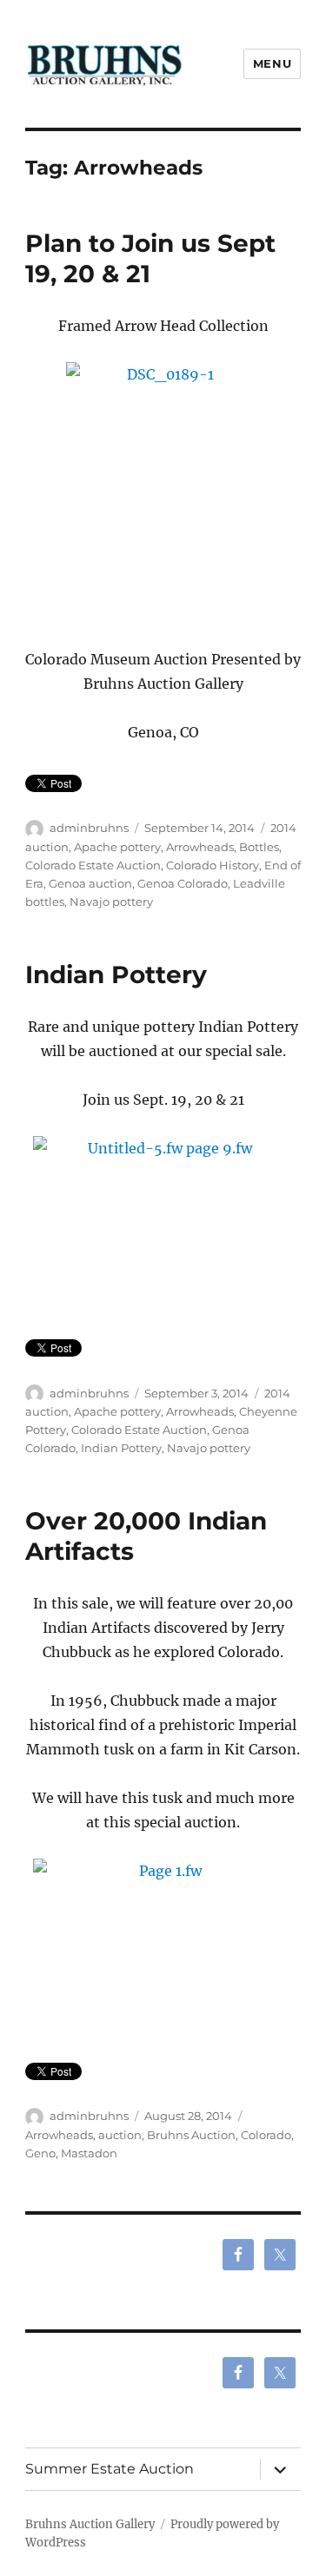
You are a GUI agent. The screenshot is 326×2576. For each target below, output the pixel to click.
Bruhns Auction (191, 2135)
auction (120, 2135)
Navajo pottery (111, 902)
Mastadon (89, 2153)
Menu (272, 63)
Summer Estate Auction (110, 2469)
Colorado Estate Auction (93, 865)
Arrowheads (200, 847)
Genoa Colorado (183, 883)
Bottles (259, 847)
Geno (40, 2153)
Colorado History (213, 865)
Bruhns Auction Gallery (90, 2524)
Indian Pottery (116, 974)
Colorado (266, 2135)
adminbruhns (89, 828)
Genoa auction (90, 883)
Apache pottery (117, 847)
